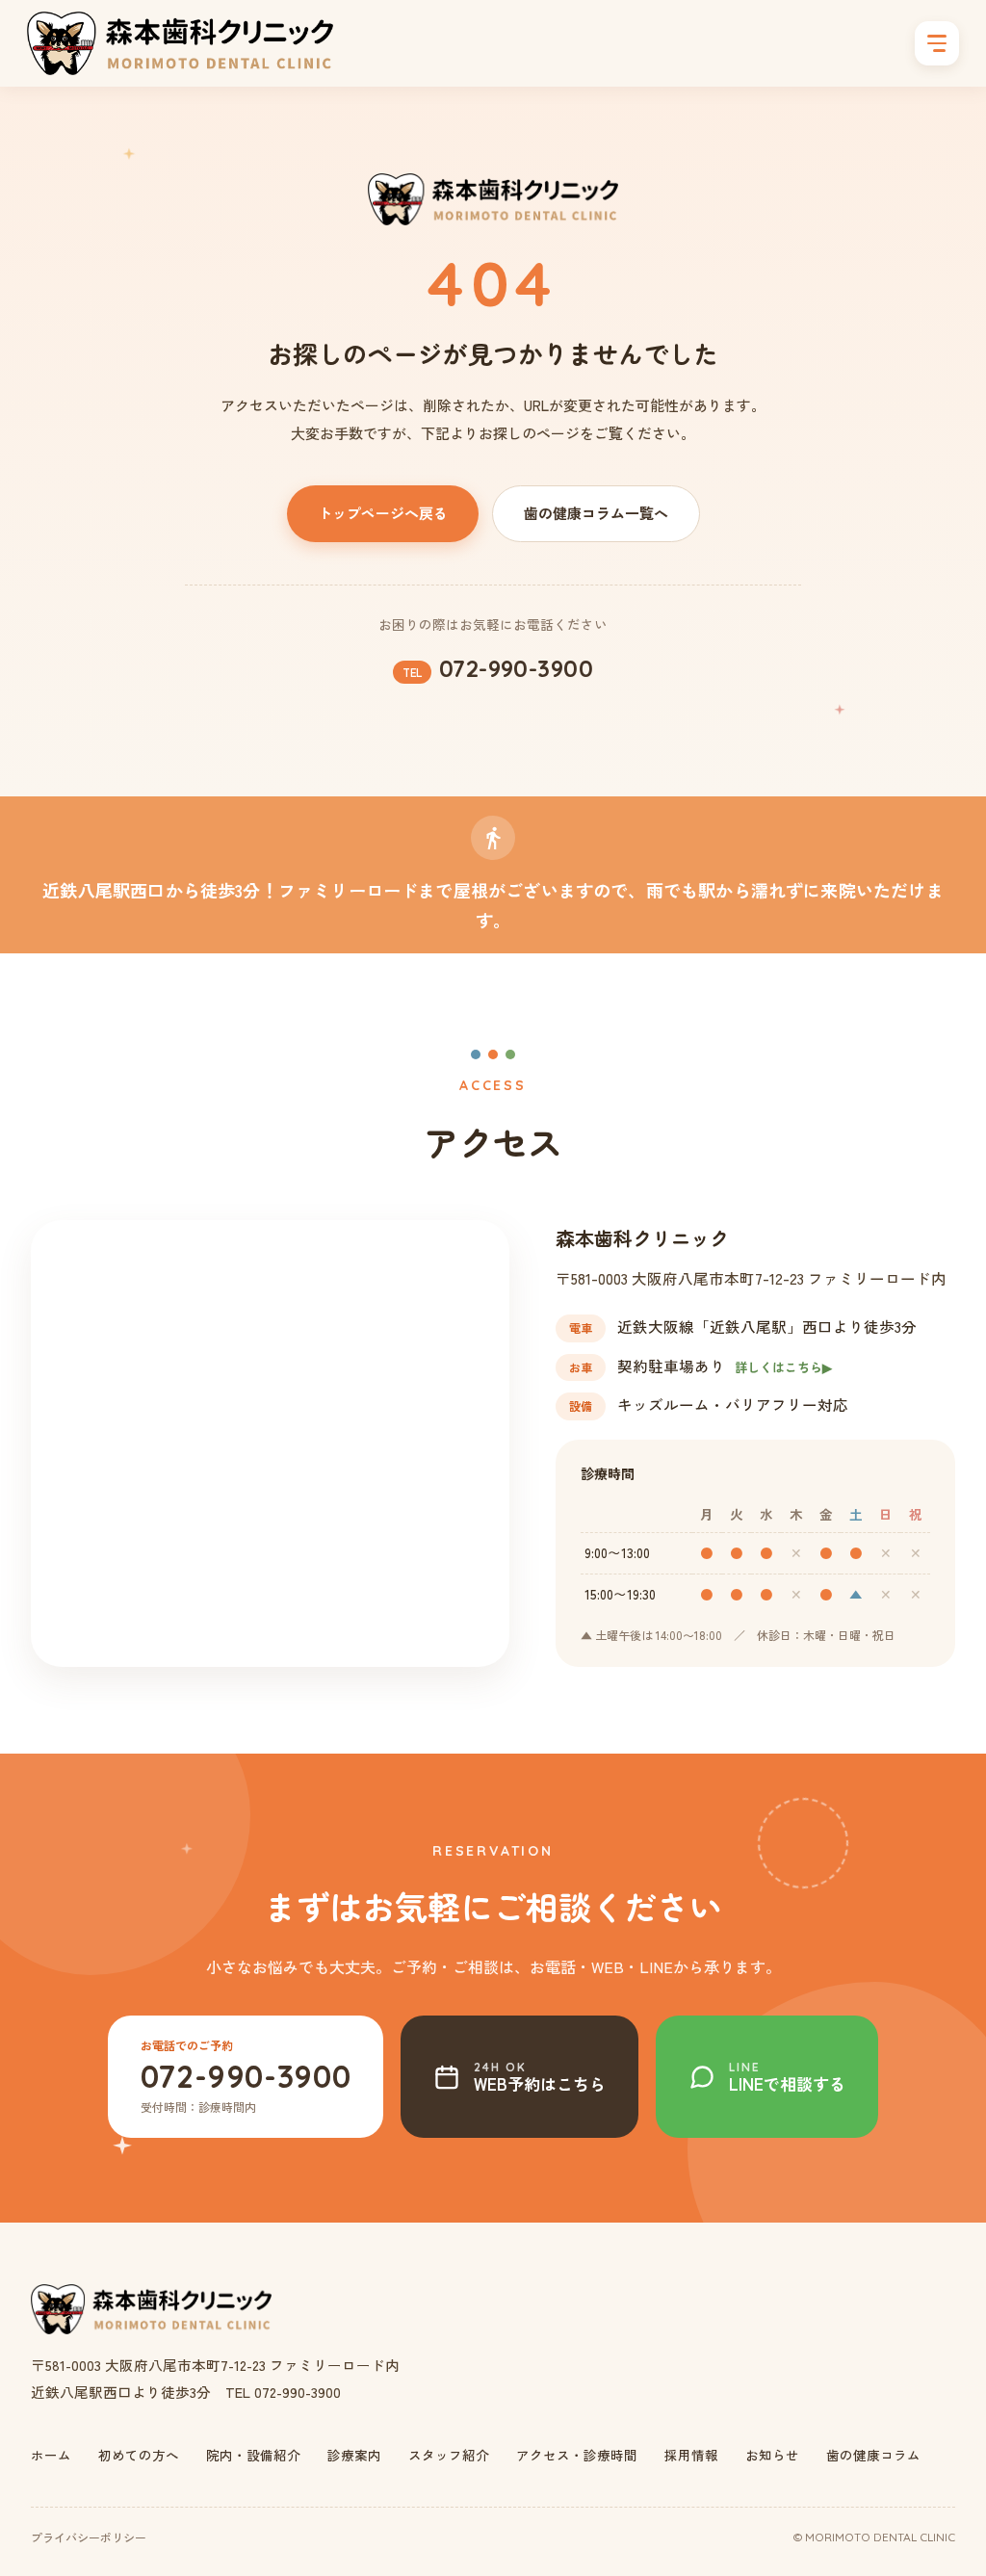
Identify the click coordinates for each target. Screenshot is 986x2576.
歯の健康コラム (873, 2455)
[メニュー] (937, 43)
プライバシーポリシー (89, 2537)
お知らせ (772, 2455)
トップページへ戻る (383, 513)
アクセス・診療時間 (577, 2455)
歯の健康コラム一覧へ (596, 513)
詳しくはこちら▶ (783, 1367)
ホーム (51, 2455)
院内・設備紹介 (253, 2455)
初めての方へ (139, 2455)
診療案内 (354, 2455)
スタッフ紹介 (449, 2455)
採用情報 (691, 2455)
